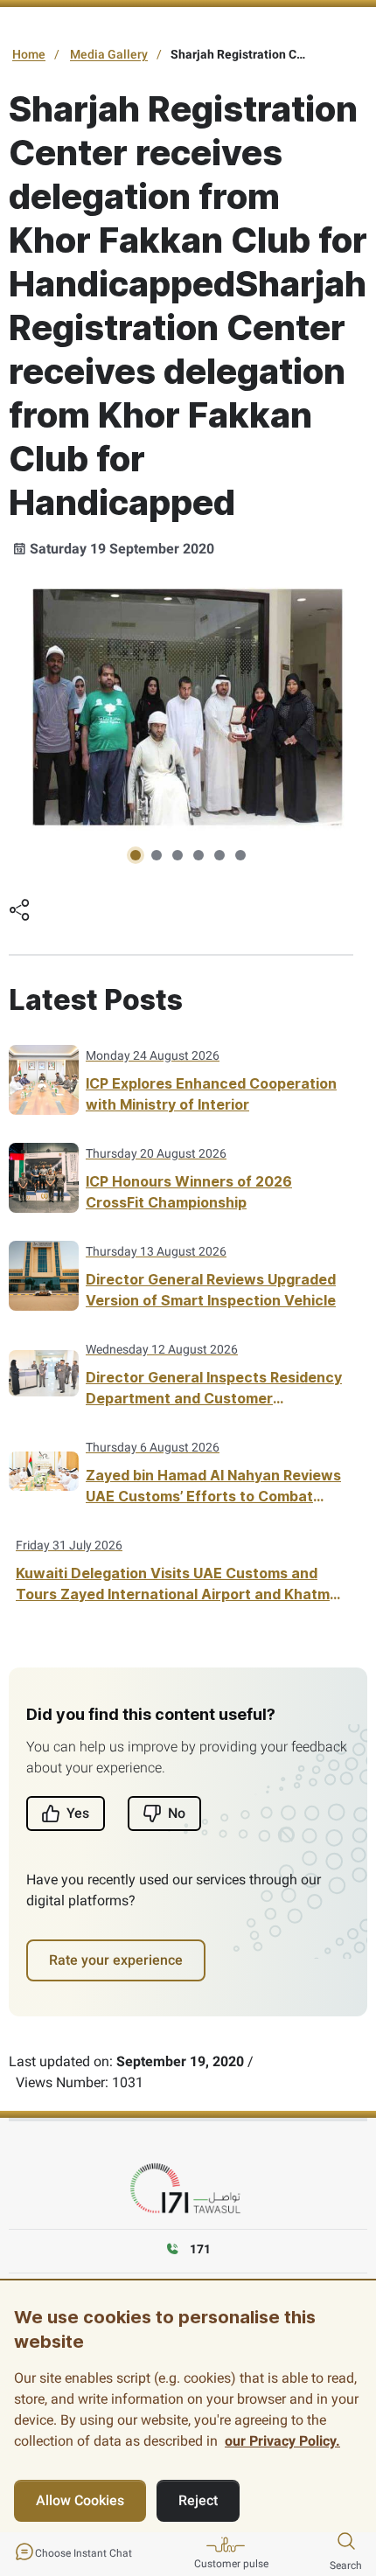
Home (29, 54)
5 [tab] (219, 855)
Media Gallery (109, 54)
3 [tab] (178, 855)
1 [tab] (136, 855)
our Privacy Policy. (282, 2441)
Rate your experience (116, 1960)
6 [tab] (240, 855)
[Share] (19, 912)
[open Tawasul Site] (188, 2189)
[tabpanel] (188, 710)
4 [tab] (198, 855)
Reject (198, 2500)
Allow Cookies (80, 2500)
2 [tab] (157, 855)
